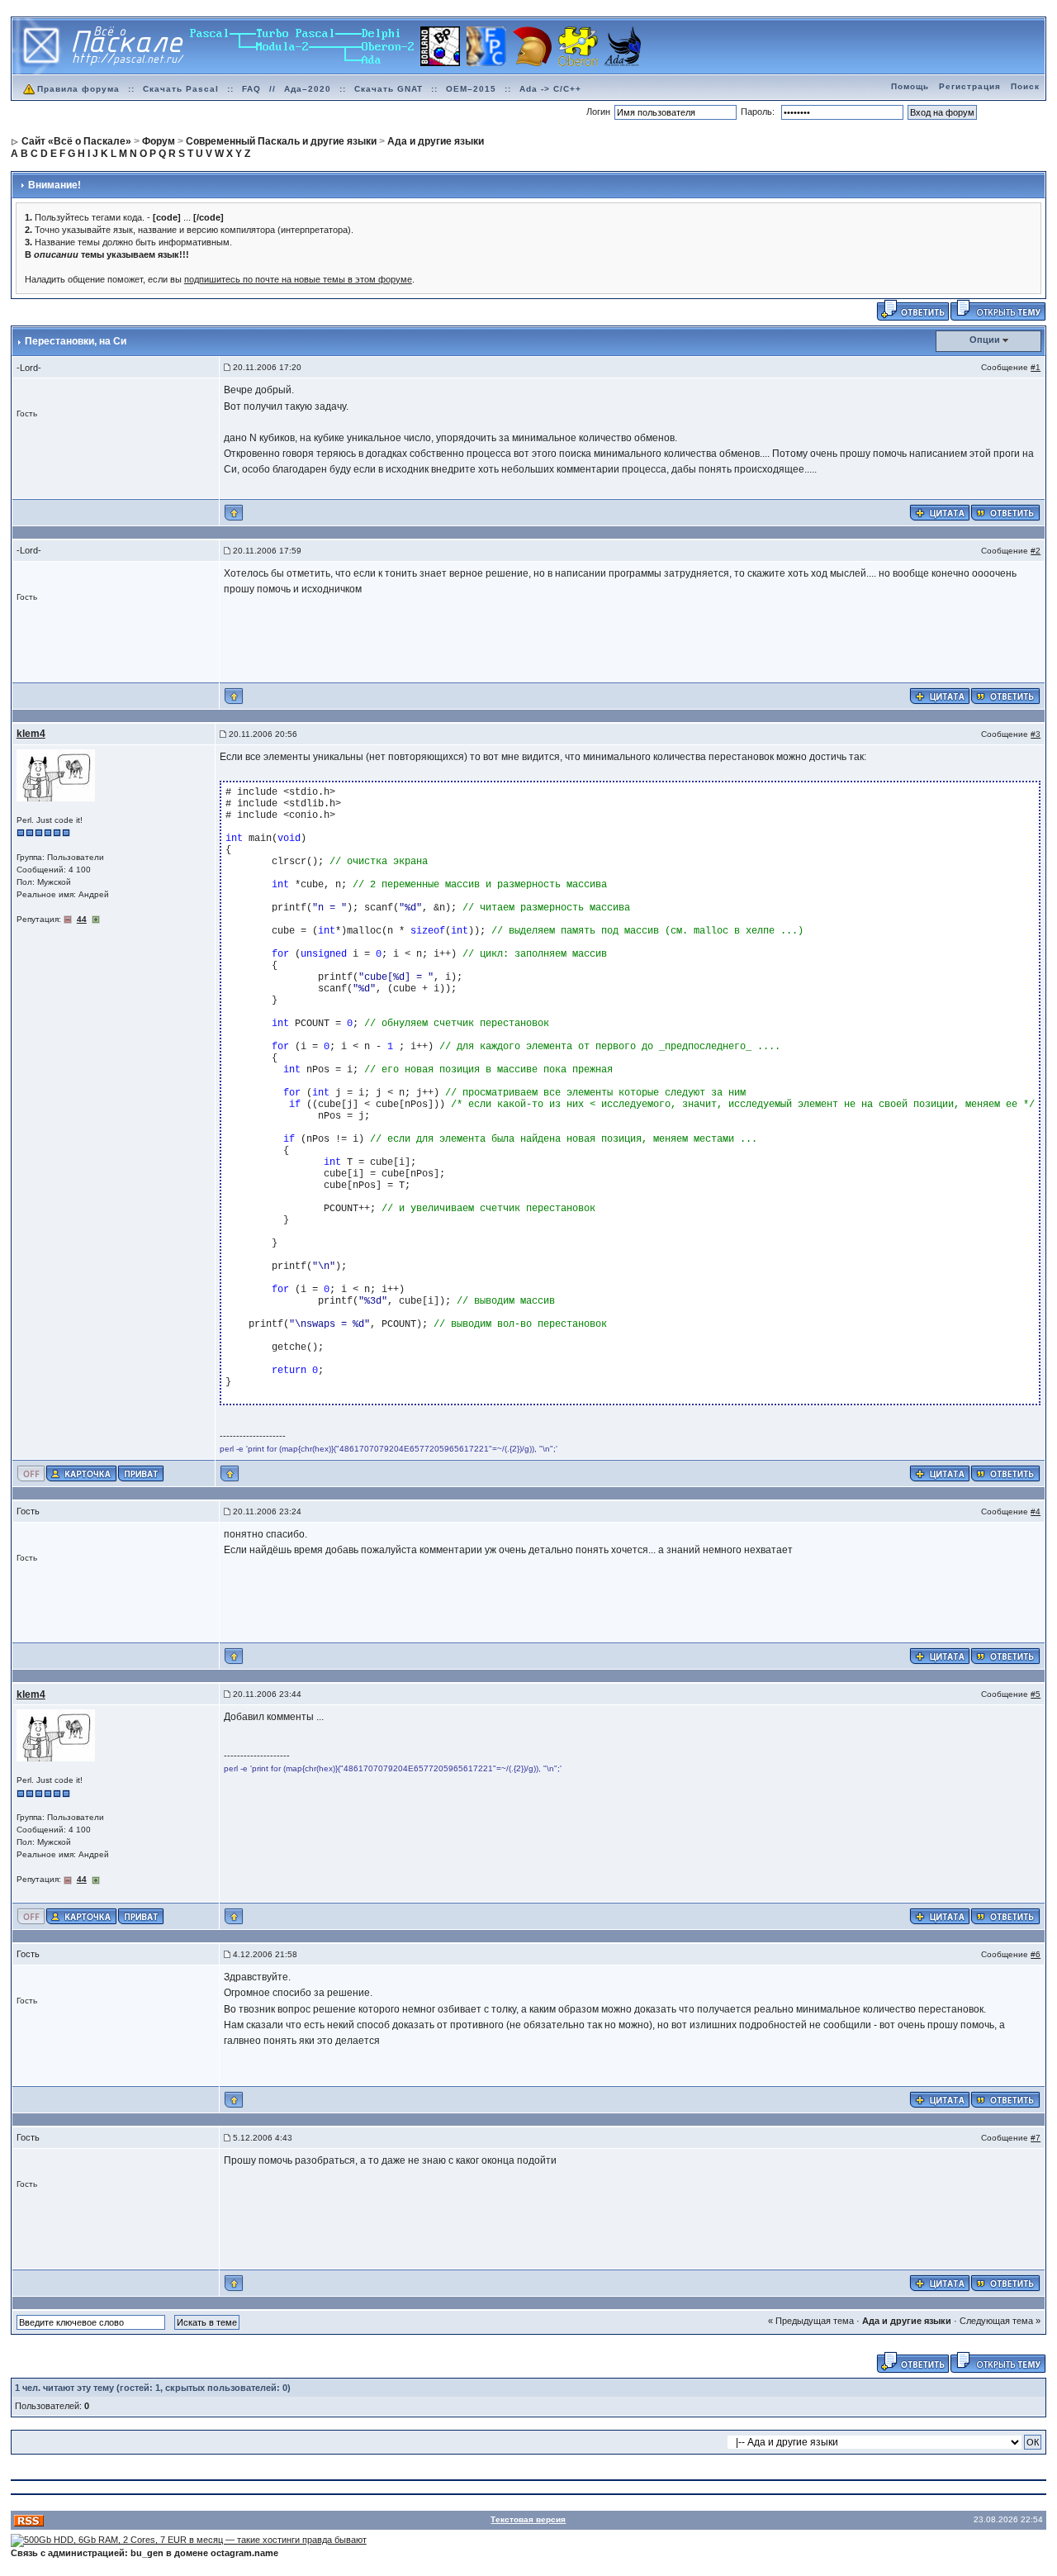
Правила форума (78, 89)
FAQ (251, 89)
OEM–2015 (471, 89)
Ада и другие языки (907, 2321)
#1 (1036, 367)
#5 (1036, 1694)
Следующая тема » (1000, 2321)
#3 (1036, 734)
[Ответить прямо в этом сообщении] (1005, 512)
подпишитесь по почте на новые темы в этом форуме (298, 279)
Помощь (910, 86)
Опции (985, 340)
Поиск (1025, 86)
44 (82, 919)
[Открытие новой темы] (998, 310)
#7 (1036, 2138)
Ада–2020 (308, 89)
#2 (1036, 551)
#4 (1036, 1511)
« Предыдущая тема (811, 2321)
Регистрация (970, 86)
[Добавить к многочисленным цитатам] (940, 512)
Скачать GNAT (389, 89)
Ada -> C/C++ (550, 89)
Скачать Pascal (181, 89)
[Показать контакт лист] (81, 1472)
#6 (1036, 1954)
